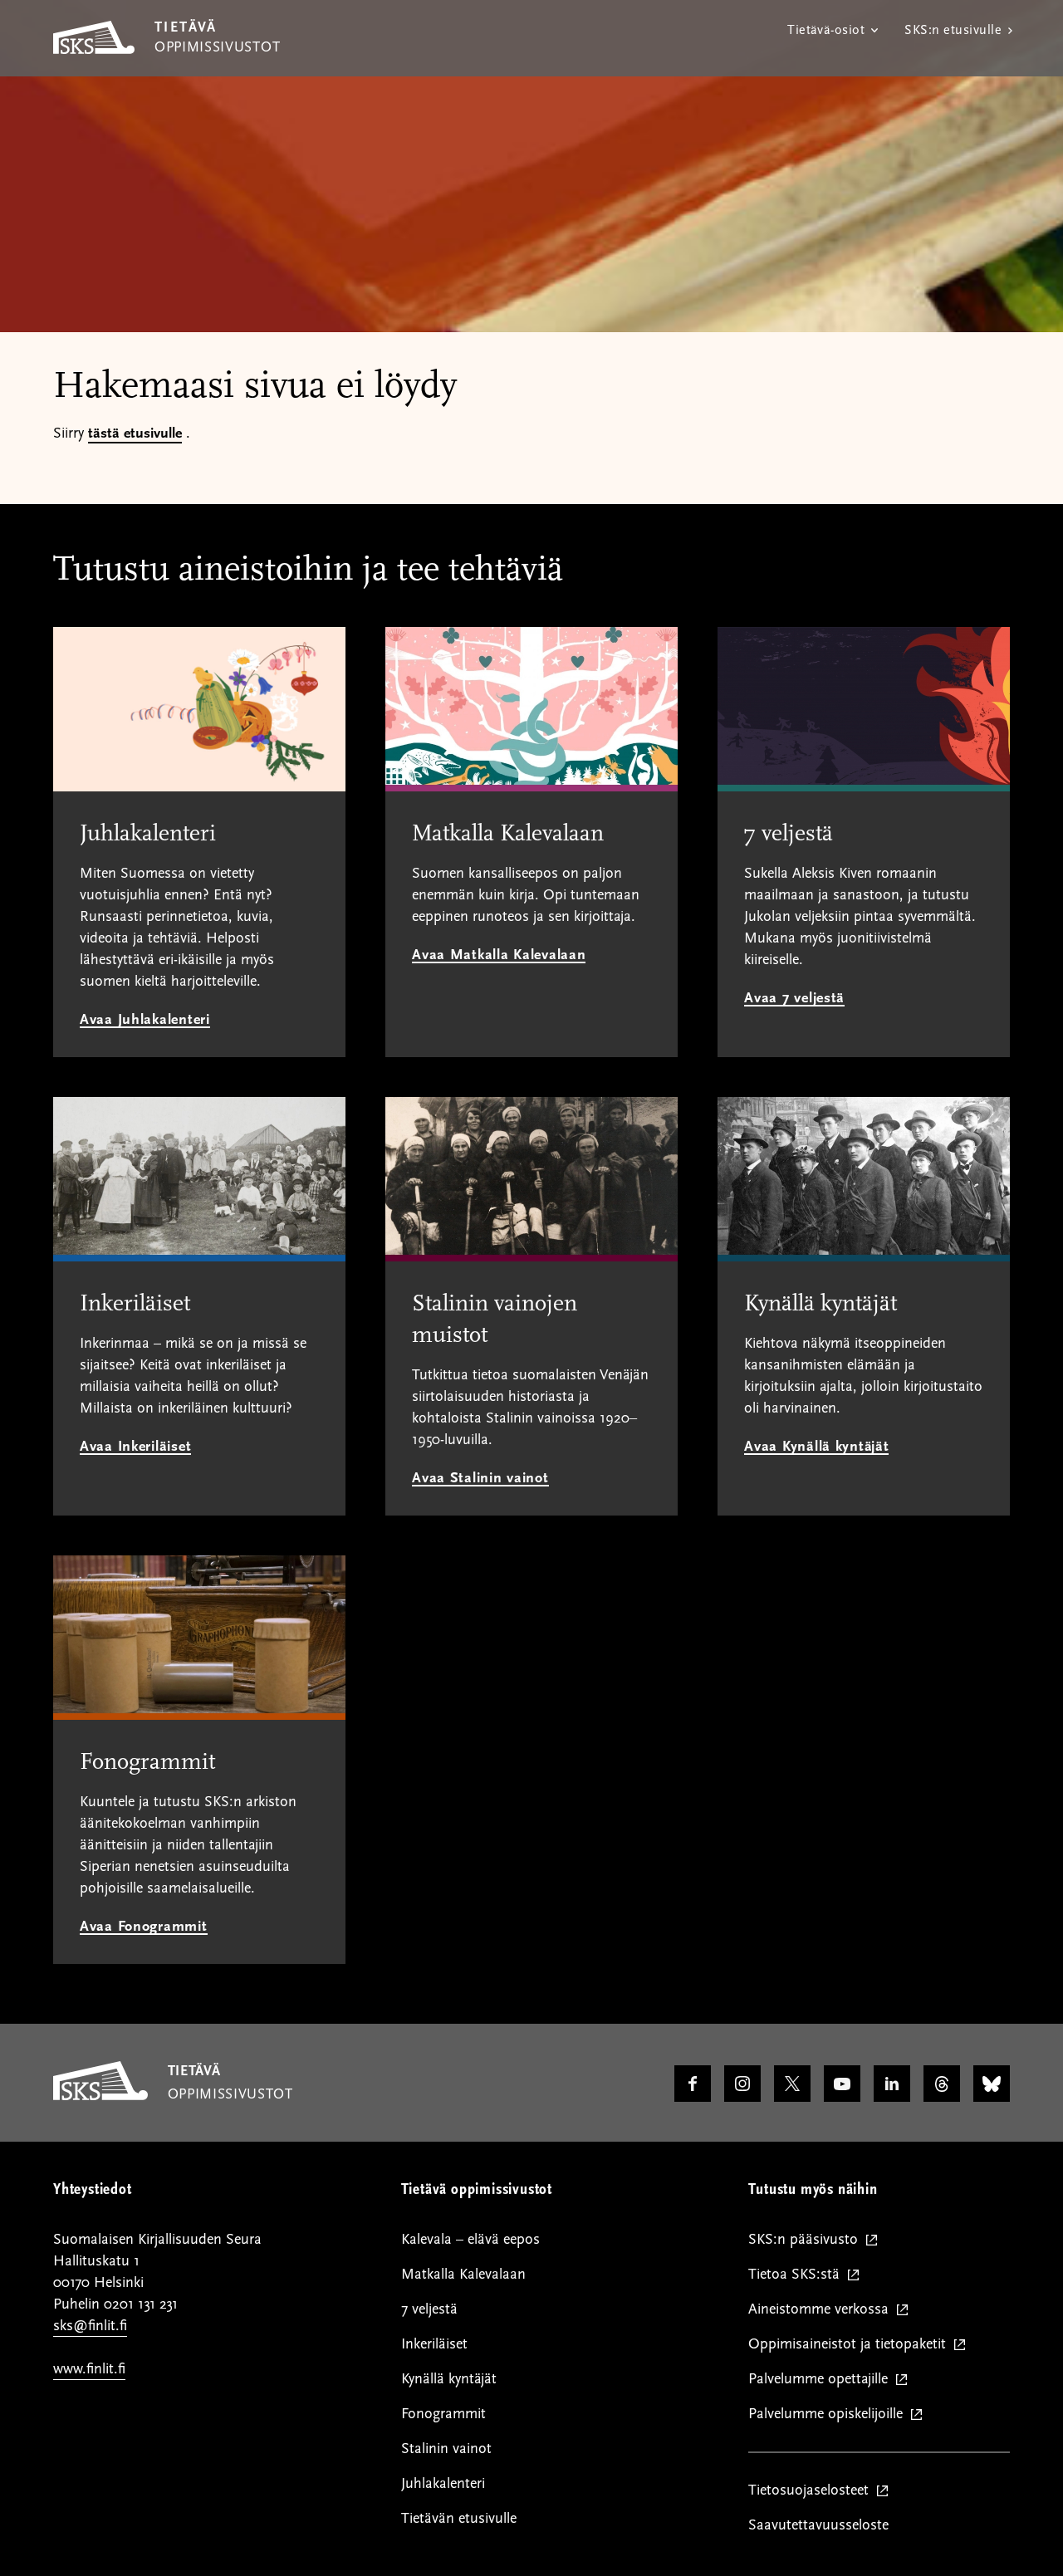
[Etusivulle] (100, 2096)
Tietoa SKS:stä (798, 2275)
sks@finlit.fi (90, 2326)
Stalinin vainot (446, 2449)
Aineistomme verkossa (822, 2310)
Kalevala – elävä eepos (470, 2239)
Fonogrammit (443, 2414)
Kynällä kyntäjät (449, 2379)
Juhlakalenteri (443, 2483)
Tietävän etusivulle (459, 2518)
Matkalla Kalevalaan (463, 2274)
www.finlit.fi (89, 2369)
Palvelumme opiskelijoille (829, 2414)
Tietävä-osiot (826, 30)
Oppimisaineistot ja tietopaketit (851, 2345)
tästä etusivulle (135, 433)
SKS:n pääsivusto (807, 2240)
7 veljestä (429, 2309)
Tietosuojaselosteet (812, 2491)
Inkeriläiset (434, 2344)
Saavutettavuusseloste (818, 2525)
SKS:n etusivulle (953, 30)
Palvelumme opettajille (822, 2380)
